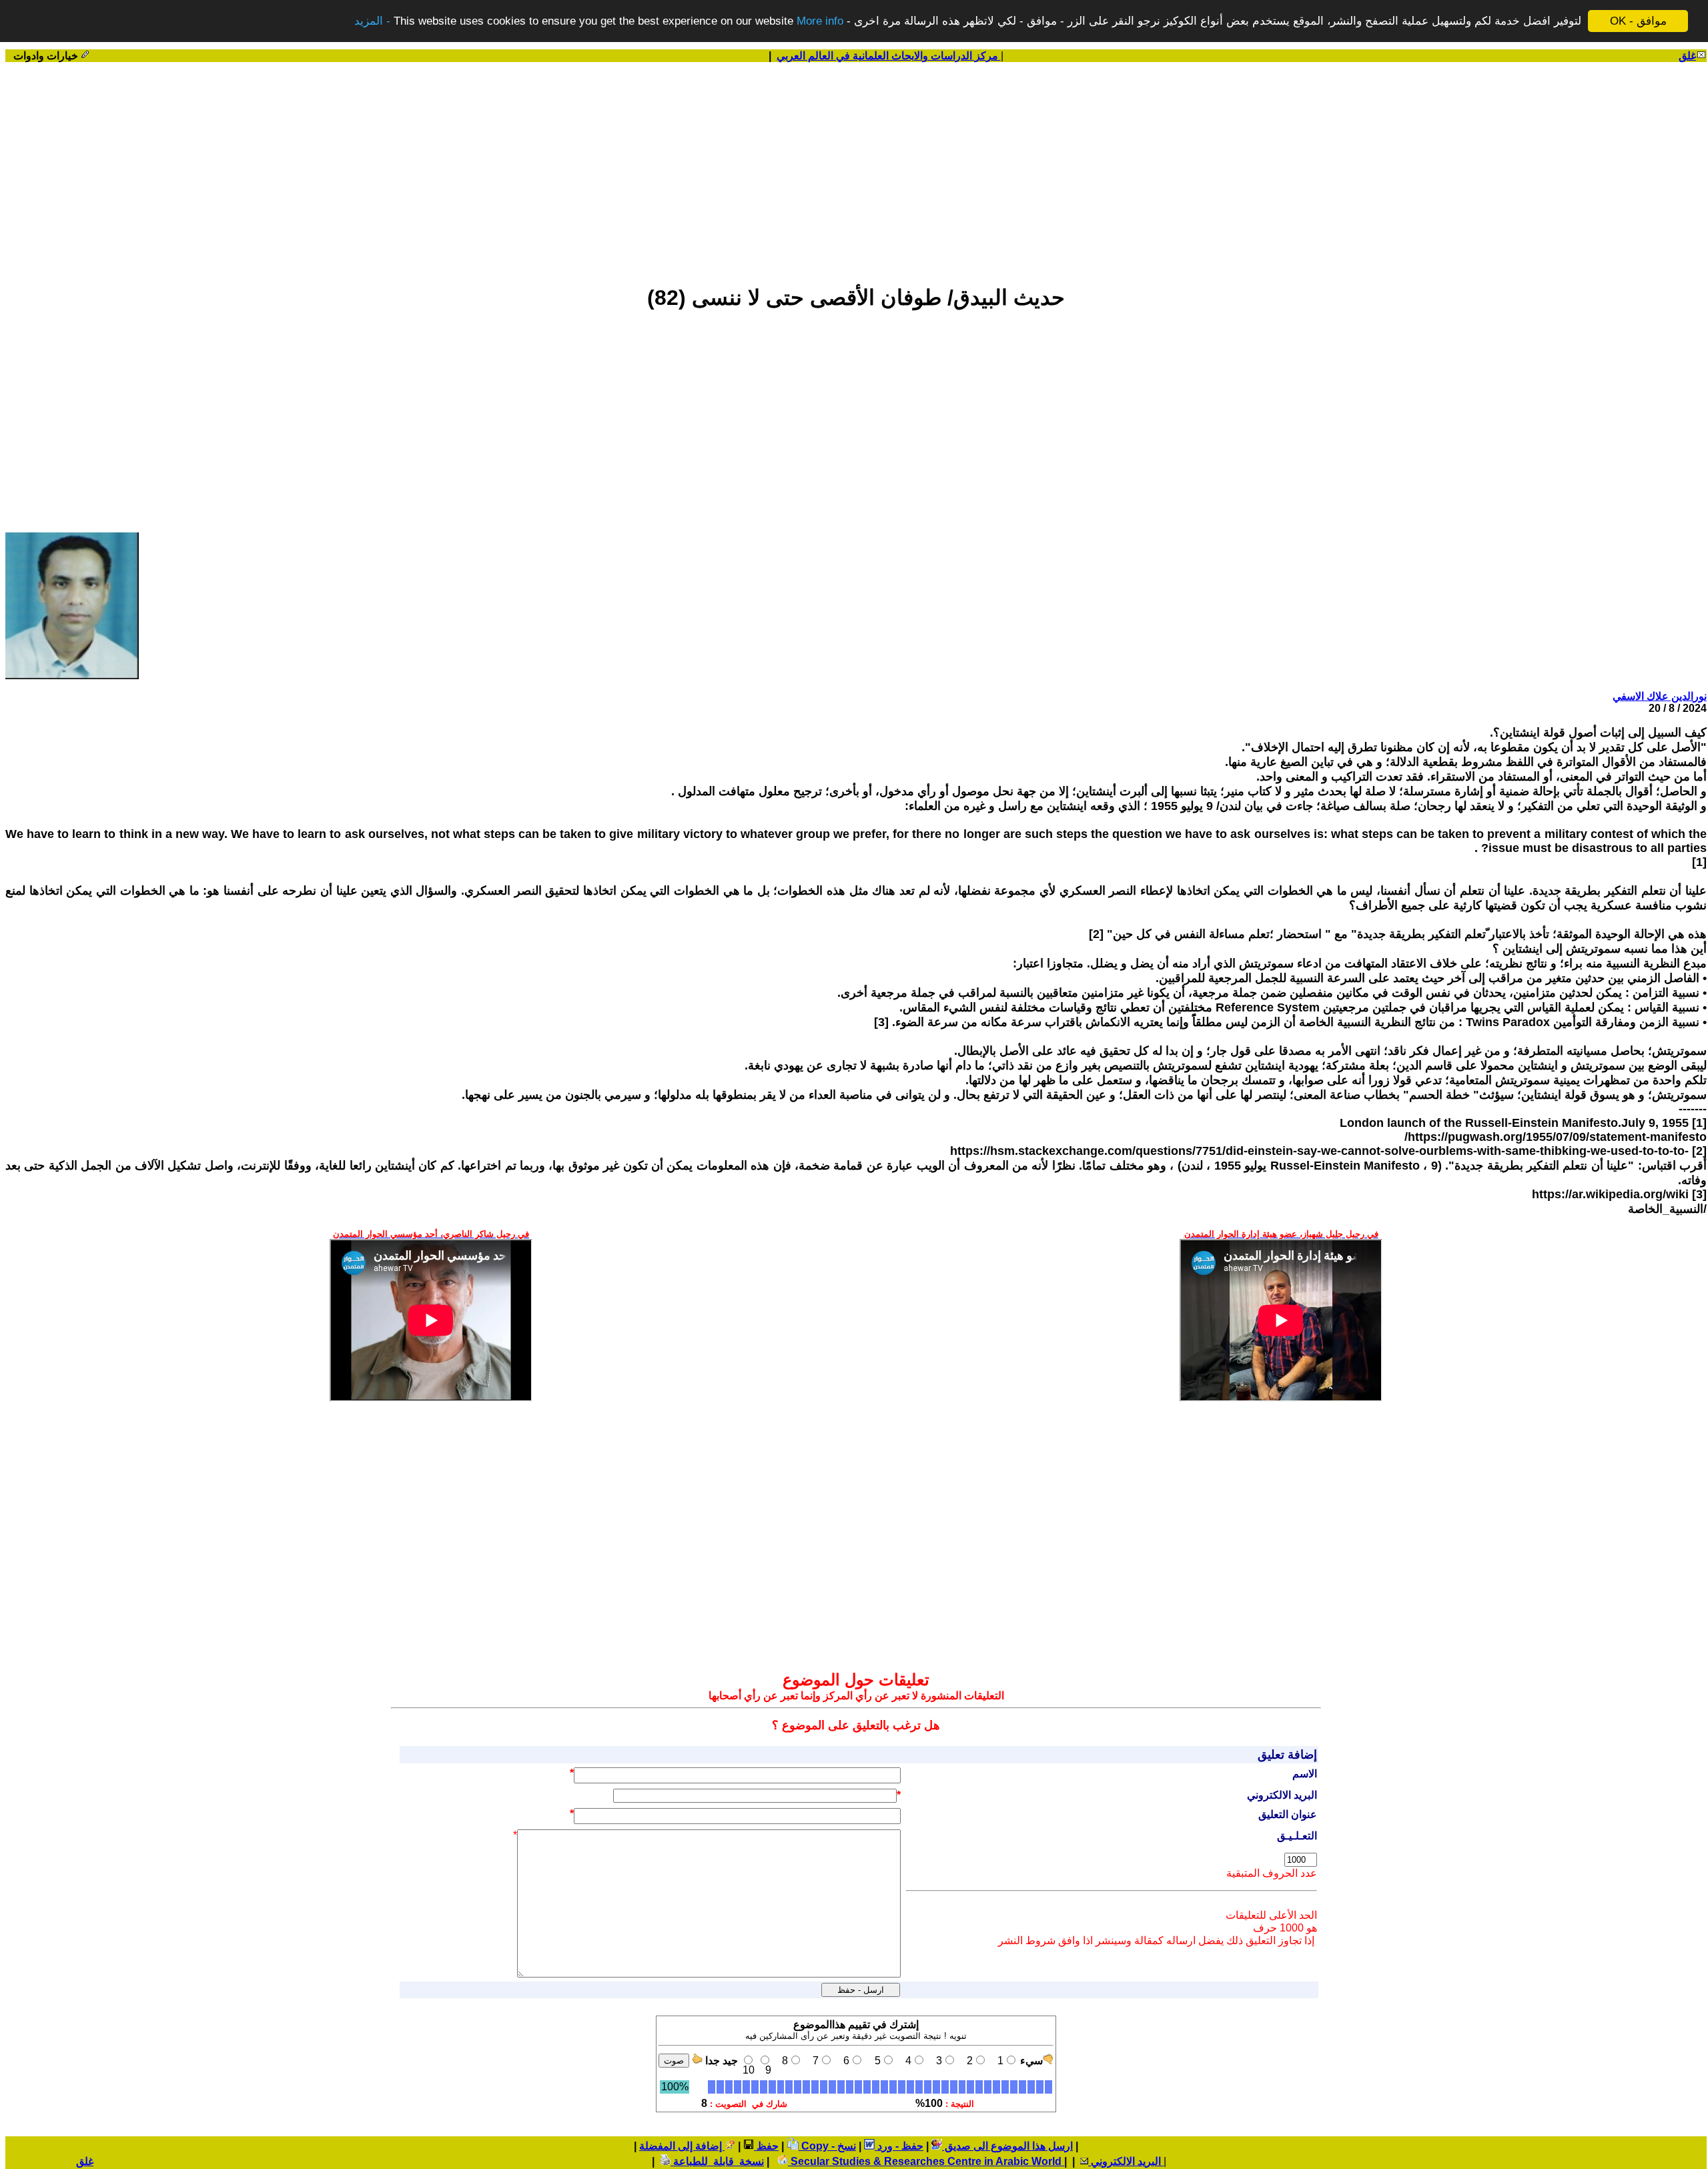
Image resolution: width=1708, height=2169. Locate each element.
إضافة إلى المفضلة (682, 2146)
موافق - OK (1638, 21)
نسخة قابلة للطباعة (717, 2161)
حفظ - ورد (899, 2146)
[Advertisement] (856, 167)
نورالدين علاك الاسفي (1660, 696)
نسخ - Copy (827, 2146)
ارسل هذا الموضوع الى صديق (1007, 2146)
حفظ (766, 2146)
